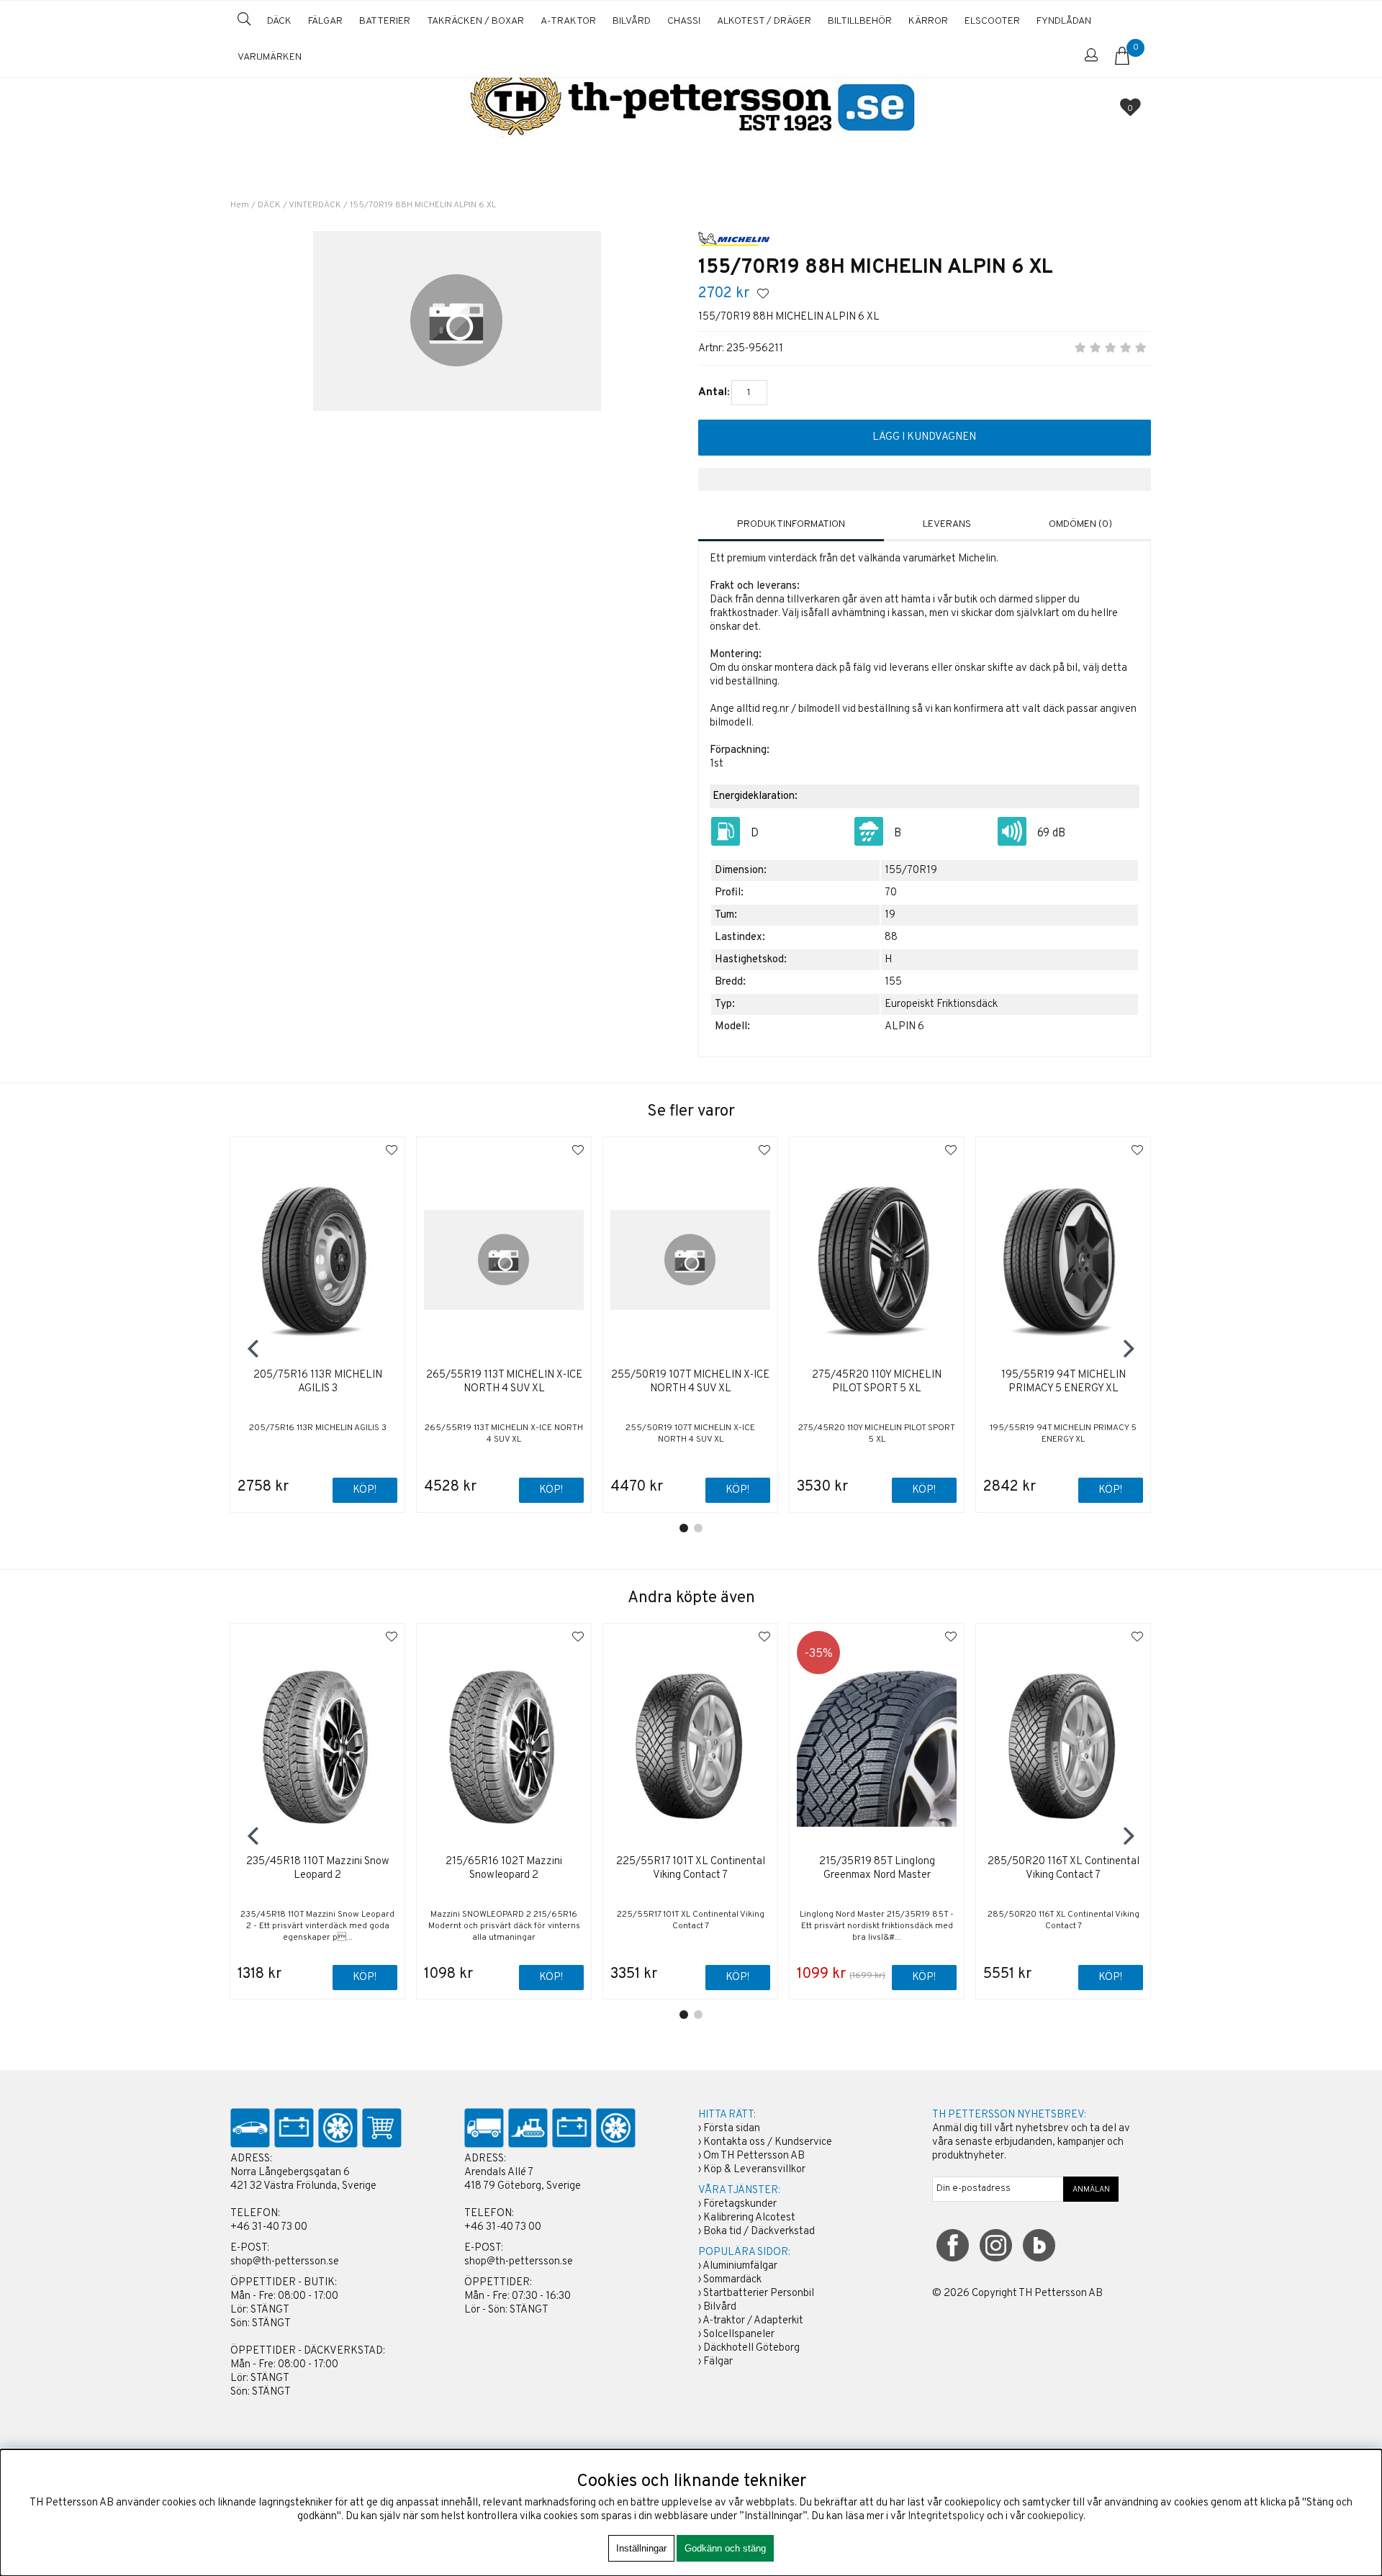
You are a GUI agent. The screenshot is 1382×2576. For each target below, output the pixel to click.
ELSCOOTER (992, 21)
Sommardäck (732, 2280)
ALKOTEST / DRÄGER (764, 21)
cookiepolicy (1055, 2517)
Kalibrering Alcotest (749, 2218)
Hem (240, 205)
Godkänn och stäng (725, 2548)
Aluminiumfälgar (740, 2266)
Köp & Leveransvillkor (754, 2170)
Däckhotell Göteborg (751, 2348)
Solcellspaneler (739, 2335)
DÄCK (279, 21)
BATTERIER (385, 21)
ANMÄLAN (1091, 2189)
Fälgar (718, 2362)
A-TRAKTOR (568, 21)
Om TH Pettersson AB (754, 2156)
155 (893, 982)
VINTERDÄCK (315, 205)
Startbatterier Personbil (759, 2293)
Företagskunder (740, 2204)
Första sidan (732, 2129)
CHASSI (684, 21)
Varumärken (270, 57)
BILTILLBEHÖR (860, 21)
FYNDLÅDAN (1064, 21)
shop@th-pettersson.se (285, 2262)
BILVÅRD (632, 21)
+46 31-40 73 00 (269, 2227)
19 (890, 915)
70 (891, 893)
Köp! (365, 1978)
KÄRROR (928, 21)
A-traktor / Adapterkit (753, 2321)
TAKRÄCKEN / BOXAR (475, 21)
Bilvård (720, 2307)
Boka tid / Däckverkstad (759, 2232)
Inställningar (641, 2548)
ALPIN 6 (904, 1027)
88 (891, 937)
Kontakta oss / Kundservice (768, 2142)
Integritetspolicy (946, 2517)
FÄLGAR (325, 21)
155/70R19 (911, 871)
